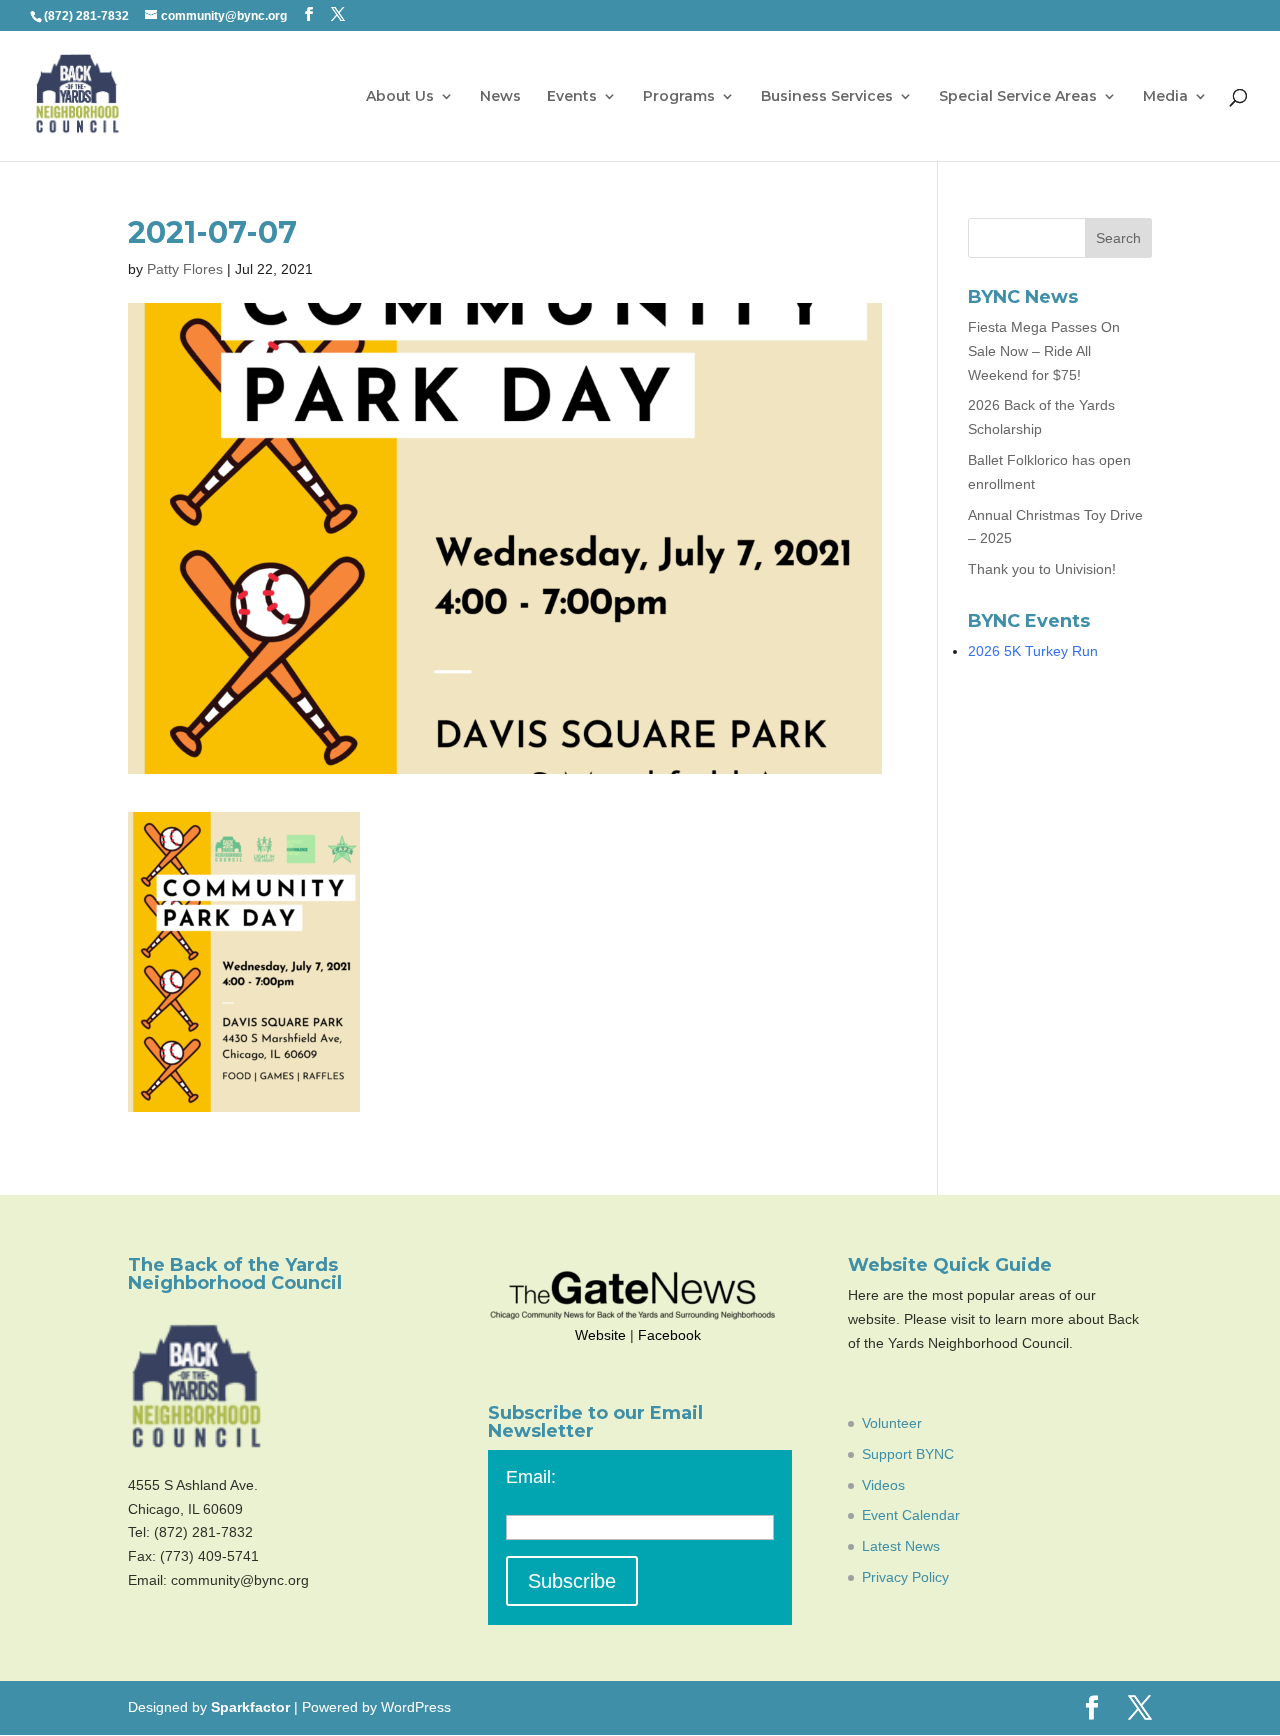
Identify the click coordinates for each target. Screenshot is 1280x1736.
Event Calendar (911, 1515)
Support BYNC (908, 1454)
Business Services (827, 97)
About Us (400, 97)
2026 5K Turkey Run (1033, 651)
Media (1165, 97)
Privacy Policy (905, 1577)
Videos (883, 1485)
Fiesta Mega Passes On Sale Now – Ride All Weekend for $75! (1044, 351)
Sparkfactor (250, 1707)
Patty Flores (185, 269)
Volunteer (892, 1423)
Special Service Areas (1018, 97)
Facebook (669, 1335)
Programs (679, 97)
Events (572, 97)
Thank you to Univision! (1042, 569)
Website (600, 1335)
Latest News (901, 1546)
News (500, 97)
